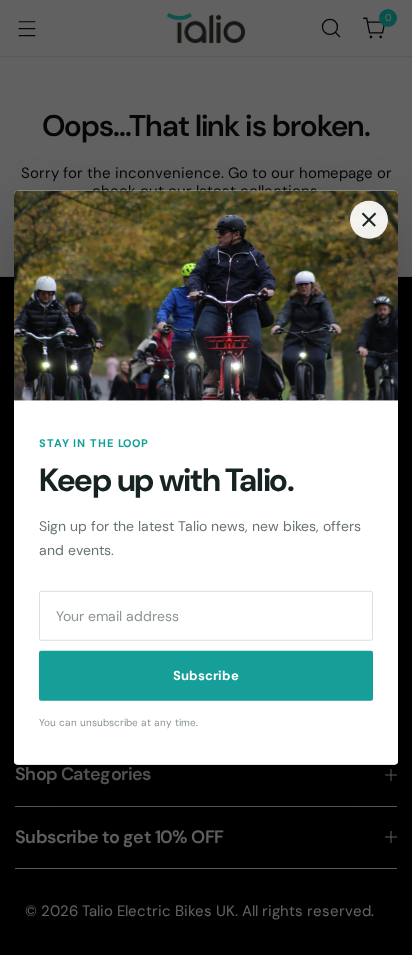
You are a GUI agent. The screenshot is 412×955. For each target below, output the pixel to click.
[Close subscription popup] (369, 219)
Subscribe (206, 675)
